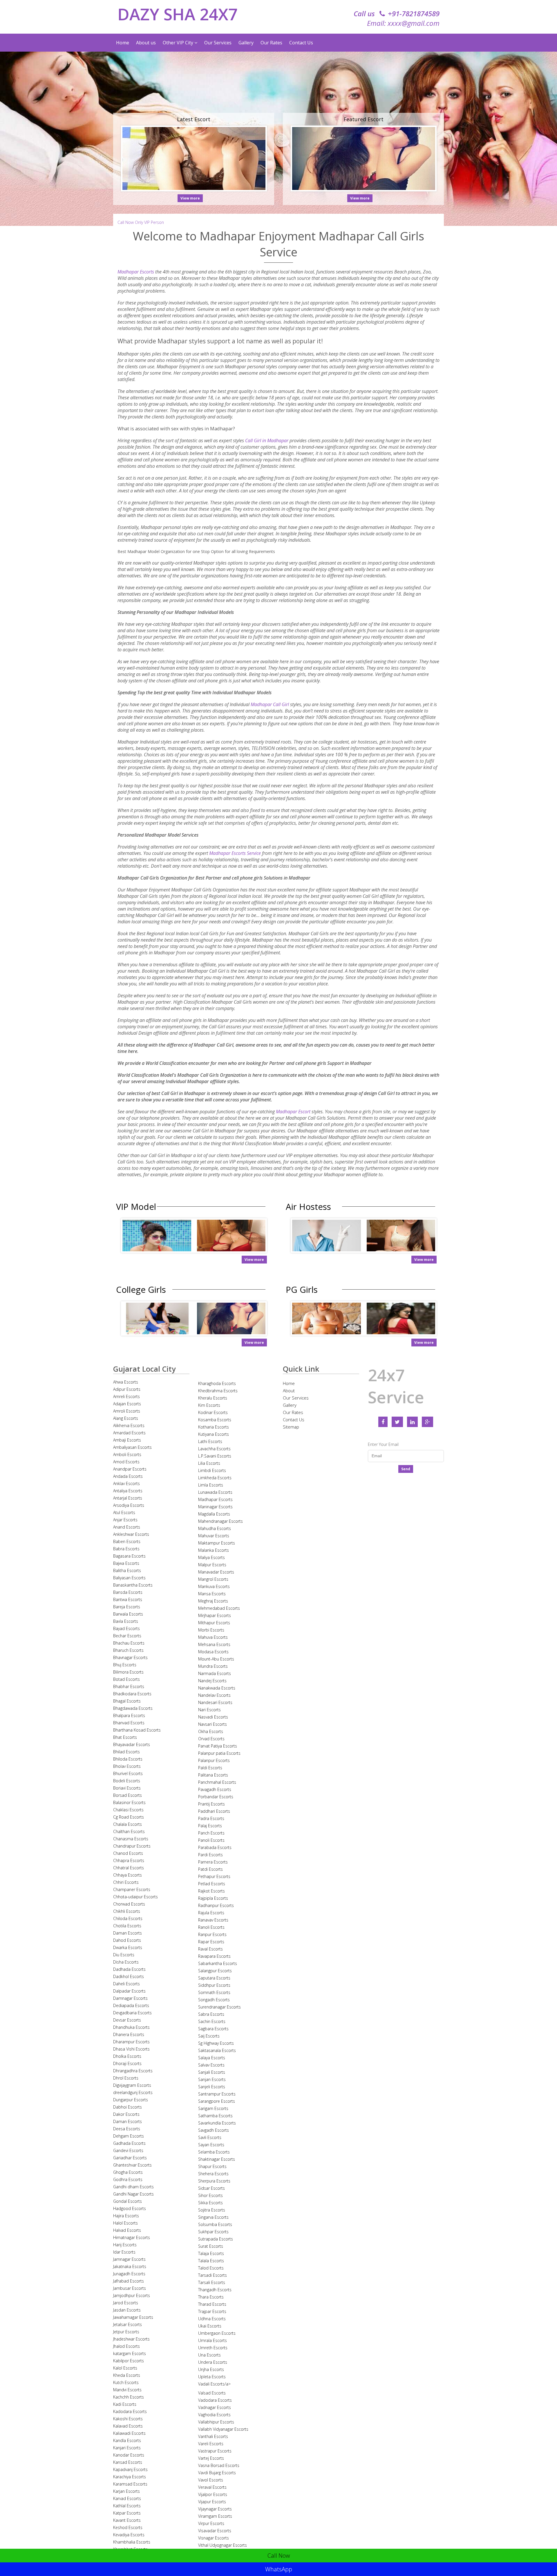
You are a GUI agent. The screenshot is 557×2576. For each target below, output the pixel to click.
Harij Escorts (125, 2245)
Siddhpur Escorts (214, 1985)
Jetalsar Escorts (128, 2324)
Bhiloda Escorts (128, 1759)
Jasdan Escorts (127, 2310)
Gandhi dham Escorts (133, 2187)
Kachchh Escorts (129, 2397)
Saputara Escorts (214, 1978)
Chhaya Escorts (128, 1875)
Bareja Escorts (127, 1607)
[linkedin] (412, 1422)
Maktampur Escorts (217, 1543)
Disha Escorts (126, 1962)
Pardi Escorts (210, 1855)
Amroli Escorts (127, 1411)
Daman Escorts (128, 1933)
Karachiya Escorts (130, 2477)
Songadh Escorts (214, 2000)
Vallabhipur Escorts (216, 2422)
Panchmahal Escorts (217, 1782)
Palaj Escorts (210, 1826)
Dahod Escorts (127, 1940)
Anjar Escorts (125, 1520)
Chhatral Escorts (129, 1868)
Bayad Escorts (126, 1628)
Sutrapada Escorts (216, 2239)
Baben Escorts (127, 1541)
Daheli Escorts (126, 1984)
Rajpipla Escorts (213, 1898)
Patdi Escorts (210, 1869)
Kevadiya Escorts (129, 2535)
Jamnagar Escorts (129, 2259)
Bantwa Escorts (128, 1599)
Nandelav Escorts (214, 1695)
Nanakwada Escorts (217, 1688)
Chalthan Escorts (129, 1831)
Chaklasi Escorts (128, 1810)
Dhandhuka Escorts (131, 2027)
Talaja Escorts (211, 2253)
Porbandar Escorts (216, 1797)
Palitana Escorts (213, 1775)
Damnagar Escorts (130, 1998)
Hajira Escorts (126, 2216)
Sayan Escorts (211, 2145)
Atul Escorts (124, 1512)
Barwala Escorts (128, 1614)
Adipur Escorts (127, 1389)
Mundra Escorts (213, 1666)
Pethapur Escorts (214, 1876)
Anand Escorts (127, 1527)
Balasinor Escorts (129, 1802)
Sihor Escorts (210, 2195)
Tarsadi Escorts (213, 2275)
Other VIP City (179, 43)
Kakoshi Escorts (128, 2419)
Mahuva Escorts (213, 1637)
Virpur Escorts (211, 2523)
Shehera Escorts (213, 2174)
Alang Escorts (126, 1418)
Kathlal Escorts (127, 2506)
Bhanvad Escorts (129, 1723)
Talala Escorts (211, 2261)
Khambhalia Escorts (132, 2542)
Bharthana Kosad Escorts (137, 1730)
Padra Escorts (211, 1818)
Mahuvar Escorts (214, 1536)
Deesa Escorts (127, 2129)
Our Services (218, 43)
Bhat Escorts (125, 1737)
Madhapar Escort (293, 1112)
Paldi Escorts (210, 1768)
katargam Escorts (130, 2353)
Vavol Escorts (211, 2480)
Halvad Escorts (127, 2230)
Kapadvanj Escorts (130, 2469)
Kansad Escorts (128, 2462)
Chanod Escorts (128, 1853)
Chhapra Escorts (129, 1860)
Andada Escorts (128, 1476)
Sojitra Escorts (212, 2210)
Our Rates (271, 43)
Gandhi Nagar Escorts (133, 2194)
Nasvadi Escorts (213, 1717)
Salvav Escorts (211, 2065)
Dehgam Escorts (129, 2136)
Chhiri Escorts (126, 1882)
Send (406, 1469)
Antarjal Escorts (128, 1498)
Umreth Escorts (213, 2348)
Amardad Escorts (129, 1433)
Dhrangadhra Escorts (133, 2071)
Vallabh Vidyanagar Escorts (223, 2429)
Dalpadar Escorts (129, 1991)
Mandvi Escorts (127, 2390)
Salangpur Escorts (215, 1971)
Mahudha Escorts (215, 1528)
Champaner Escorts (132, 1889)
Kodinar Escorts (213, 1412)
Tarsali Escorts (212, 2282)
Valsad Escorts (212, 2393)
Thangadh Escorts (215, 2290)
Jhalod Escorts (126, 2346)
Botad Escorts (126, 1679)
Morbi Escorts (211, 1630)
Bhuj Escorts (125, 1665)
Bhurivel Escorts (128, 1773)
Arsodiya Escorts (129, 1505)
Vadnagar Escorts (215, 2407)
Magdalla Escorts (214, 1514)
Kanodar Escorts (129, 2455)
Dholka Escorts (127, 2056)
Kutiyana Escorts (214, 1434)
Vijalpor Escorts (213, 2494)
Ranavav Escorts (213, 1920)
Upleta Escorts (212, 2377)
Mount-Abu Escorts (216, 1659)
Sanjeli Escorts (212, 2087)
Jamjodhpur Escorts (132, 2295)
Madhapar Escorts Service (235, 853)
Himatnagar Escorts (132, 2237)
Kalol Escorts (125, 2368)
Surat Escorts (211, 2246)
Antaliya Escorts (128, 1491)
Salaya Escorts (212, 2058)
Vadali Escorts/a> (214, 2384)
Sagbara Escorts (213, 2029)
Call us (397, 13)
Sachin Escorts (212, 2021)
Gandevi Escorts (128, 2150)
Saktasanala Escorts (217, 2050)
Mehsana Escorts (214, 1644)
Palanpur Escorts (214, 1760)
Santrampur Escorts (217, 2094)
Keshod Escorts (128, 2527)
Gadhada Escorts (129, 2143)
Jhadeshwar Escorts (131, 2339)
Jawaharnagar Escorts (133, 2317)
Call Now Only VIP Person (141, 222)
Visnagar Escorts (214, 2538)
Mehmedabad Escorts (219, 1608)
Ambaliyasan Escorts (132, 1447)
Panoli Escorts (211, 1840)
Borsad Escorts (128, 1795)
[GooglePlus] (427, 1422)
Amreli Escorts (126, 1396)
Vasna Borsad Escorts (219, 2465)
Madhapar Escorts (136, 272)
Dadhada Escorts (129, 1969)
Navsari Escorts (213, 1724)
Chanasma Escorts (131, 1839)
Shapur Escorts (212, 2166)
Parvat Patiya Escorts (218, 1746)
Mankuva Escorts (214, 1586)
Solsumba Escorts (215, 2224)
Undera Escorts (213, 2362)
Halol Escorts (125, 2223)
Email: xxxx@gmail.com (403, 23)
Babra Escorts (126, 1549)
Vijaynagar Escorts (215, 2509)
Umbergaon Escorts (217, 2333)
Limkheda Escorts (215, 1478)
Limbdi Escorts (212, 1470)
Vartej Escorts (211, 2458)
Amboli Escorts (127, 1454)
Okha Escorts (211, 1731)
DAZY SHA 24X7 (178, 14)
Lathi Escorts (210, 1441)
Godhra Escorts (128, 2179)
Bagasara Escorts (129, 1556)
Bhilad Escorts (126, 1752)
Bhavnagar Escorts (130, 1657)
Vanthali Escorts (213, 2436)
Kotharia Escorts (214, 1427)
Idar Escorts (124, 2252)
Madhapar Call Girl (270, 704)
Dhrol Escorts (126, 2078)
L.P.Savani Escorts (215, 1456)
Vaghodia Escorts (214, 2415)
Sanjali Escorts (212, 2072)
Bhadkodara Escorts (132, 1694)
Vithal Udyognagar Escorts (223, 2545)
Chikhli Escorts (127, 1911)
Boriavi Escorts (127, 1788)
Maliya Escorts (211, 1557)
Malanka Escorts (214, 1550)
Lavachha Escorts (214, 1449)
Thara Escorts (211, 2297)
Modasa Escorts (213, 1652)
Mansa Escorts (212, 1594)
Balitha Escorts (127, 1570)
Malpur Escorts (212, 1565)
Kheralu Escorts (213, 1398)
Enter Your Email (383, 1444)
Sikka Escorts (210, 2203)
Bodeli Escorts (127, 1781)
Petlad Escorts (212, 1884)
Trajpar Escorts (212, 2311)
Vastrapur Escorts (215, 2451)
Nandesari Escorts (215, 1702)
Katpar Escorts (127, 2513)
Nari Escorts (209, 1710)
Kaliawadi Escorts (129, 2433)
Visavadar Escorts (215, 2531)
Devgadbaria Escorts (132, 2013)
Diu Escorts (124, 1955)
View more (190, 198)
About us (146, 43)
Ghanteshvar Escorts (132, 2165)
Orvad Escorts (211, 1739)
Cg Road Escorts (129, 1817)
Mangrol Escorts (213, 1579)
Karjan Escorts (126, 2491)
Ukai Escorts (210, 2326)
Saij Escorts (209, 2036)
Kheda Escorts (127, 2375)
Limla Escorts (211, 1485)
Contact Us (301, 43)
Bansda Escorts (128, 1592)
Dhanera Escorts (129, 2034)
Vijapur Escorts (212, 2502)
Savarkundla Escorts (217, 2123)
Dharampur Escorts (131, 2042)
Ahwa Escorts (126, 1382)
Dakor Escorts (126, 2114)
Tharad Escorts (212, 2304)
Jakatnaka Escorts (130, 2266)
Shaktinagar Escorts (217, 2159)
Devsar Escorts (127, 2020)
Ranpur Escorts (212, 1934)
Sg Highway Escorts (216, 2043)
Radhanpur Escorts (216, 1905)
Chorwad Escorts (129, 1904)
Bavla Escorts (126, 1621)
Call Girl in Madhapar (267, 440)
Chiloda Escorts (128, 1918)
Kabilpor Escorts (129, 2361)
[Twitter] (397, 1422)
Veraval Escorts (212, 2487)
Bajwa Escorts (126, 1563)
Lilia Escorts (209, 1463)
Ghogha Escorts (128, 2172)
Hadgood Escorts (130, 2208)
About (289, 1391)
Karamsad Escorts (130, 2484)
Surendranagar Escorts (219, 2007)
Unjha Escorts (211, 2369)
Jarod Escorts (126, 2303)
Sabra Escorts (211, 2014)
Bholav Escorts (127, 1766)
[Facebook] (383, 1422)
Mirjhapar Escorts (215, 1615)
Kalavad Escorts (128, 2426)
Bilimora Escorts (128, 1672)
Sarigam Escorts (213, 2108)
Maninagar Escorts (215, 1507)
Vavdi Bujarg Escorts (217, 2473)
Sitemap (291, 1427)
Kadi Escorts (125, 2404)
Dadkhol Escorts (129, 1976)
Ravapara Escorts (214, 1956)
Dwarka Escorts (128, 1947)
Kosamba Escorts (215, 1420)
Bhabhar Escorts (129, 1686)
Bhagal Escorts (127, 1701)
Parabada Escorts (215, 1847)
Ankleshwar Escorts (131, 1534)
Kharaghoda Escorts (217, 1383)
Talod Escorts (211, 2268)
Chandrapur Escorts (132, 1846)
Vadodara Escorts (215, 2400)
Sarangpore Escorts (217, 2101)
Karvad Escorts (127, 2498)
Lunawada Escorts (215, 1492)
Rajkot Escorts (211, 1891)
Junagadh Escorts (129, 2274)
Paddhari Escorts (214, 1811)
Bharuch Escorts (128, 1650)
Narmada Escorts (215, 1673)
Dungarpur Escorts (131, 2100)
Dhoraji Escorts (127, 2063)
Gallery (246, 43)
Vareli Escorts (211, 2444)
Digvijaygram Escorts (132, 2085)
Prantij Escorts (211, 1804)
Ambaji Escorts (127, 1440)
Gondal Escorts (128, 2201)
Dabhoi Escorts (128, 2107)
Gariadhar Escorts (130, 2158)
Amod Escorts (126, 1462)
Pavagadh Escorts (215, 1789)
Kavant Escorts (127, 2520)
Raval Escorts (210, 1949)
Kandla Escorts (127, 2440)
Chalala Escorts (128, 1824)
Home (123, 43)
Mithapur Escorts (214, 1623)
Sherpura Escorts (214, 2181)
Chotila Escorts (127, 1926)
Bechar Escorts (127, 1636)
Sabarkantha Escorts (218, 1963)
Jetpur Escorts (126, 2332)
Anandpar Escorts (130, 1469)
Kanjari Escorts (127, 2448)
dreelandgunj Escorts (133, 2092)
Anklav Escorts (126, 1483)
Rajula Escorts (211, 1913)
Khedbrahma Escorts (218, 1391)
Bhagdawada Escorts (133, 1708)
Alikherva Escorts (129, 1425)
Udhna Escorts (212, 2319)
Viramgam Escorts (215, 2516)
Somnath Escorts (214, 1992)
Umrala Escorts (213, 2340)
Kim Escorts (209, 1405)
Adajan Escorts (127, 1404)
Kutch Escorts (126, 2382)
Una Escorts (209, 2355)
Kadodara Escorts (130, 2411)
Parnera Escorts (213, 1862)
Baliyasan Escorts (129, 1578)
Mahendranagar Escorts (220, 1521)
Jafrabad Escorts (129, 2281)
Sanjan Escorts (212, 2079)
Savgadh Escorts (214, 2130)
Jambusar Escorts (130, 2288)
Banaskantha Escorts (133, 1585)
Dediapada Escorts (131, 2005)
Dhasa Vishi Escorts (131, 2049)
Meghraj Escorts (213, 1601)
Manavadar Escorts (216, 1572)
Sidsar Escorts (211, 2188)
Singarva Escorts (213, 2217)
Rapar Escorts (211, 1942)
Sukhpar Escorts (213, 2232)
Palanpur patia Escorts (219, 1753)
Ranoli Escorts (211, 1927)
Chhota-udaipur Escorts (135, 1897)
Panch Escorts (211, 1833)
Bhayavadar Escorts (132, 1744)
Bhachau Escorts (129, 1643)
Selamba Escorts (214, 2152)
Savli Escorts (210, 2137)
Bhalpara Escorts (129, 1715)
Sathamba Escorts (215, 2116)
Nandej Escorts (212, 1681)
